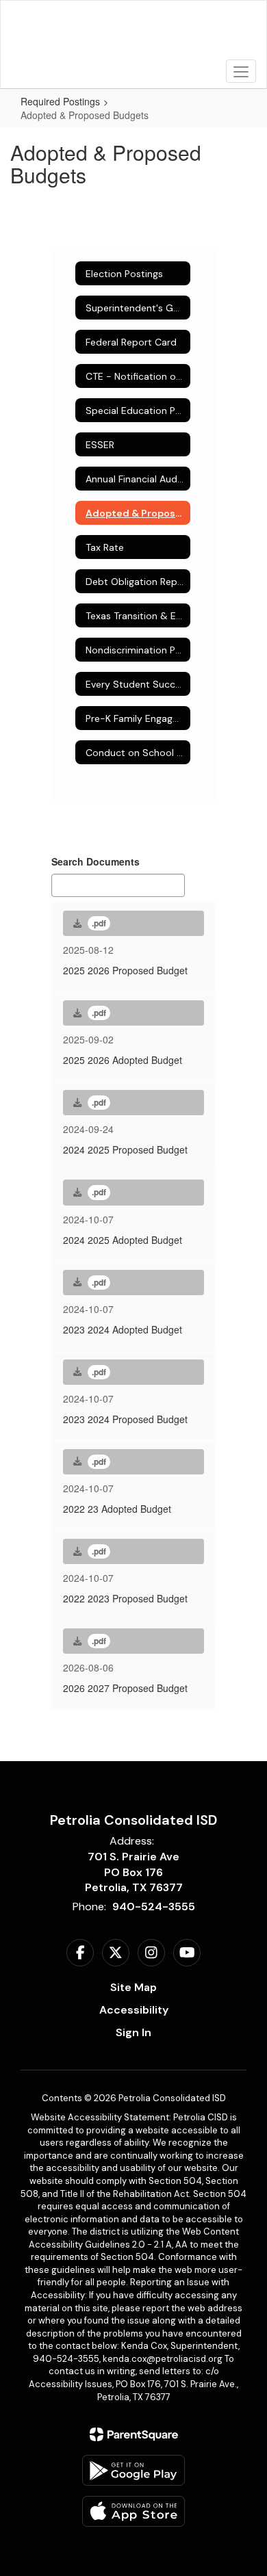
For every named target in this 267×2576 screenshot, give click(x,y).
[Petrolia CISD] (134, 34)
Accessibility (134, 2010)
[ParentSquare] (134, 2434)
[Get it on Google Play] (133, 2470)
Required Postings (60, 101)
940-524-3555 (154, 1907)
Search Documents (96, 861)
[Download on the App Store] (133, 2511)
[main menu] (241, 71)
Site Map (133, 1987)
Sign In (133, 2032)
